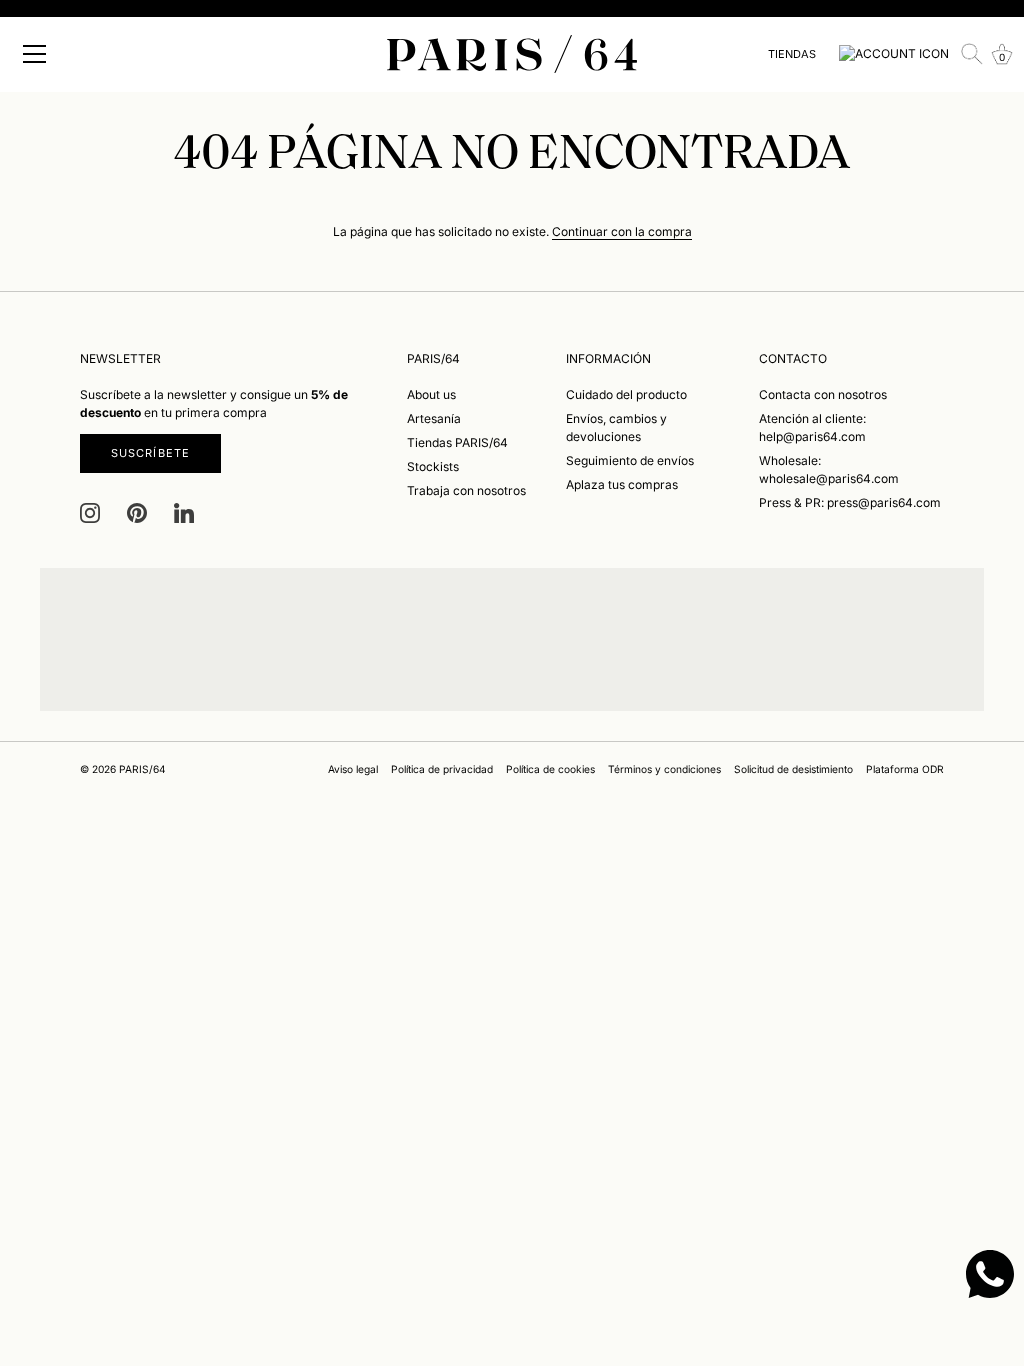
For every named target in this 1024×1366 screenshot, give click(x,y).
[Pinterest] (137, 512)
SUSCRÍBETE (150, 453)
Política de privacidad (442, 769)
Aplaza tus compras (622, 484)
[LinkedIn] (184, 512)
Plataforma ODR (905, 769)
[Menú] (35, 54)
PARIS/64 (142, 769)
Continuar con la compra (622, 231)
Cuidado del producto (626, 394)
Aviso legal (353, 769)
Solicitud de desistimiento (793, 769)
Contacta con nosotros (823, 394)
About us (431, 394)
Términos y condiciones (664, 769)
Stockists (433, 466)
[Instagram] (90, 512)
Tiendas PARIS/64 (457, 442)
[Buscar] (972, 54)
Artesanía (434, 418)
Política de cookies (550, 769)
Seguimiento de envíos (630, 460)
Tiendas (792, 54)
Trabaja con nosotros (466, 490)
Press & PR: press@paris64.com (850, 502)
